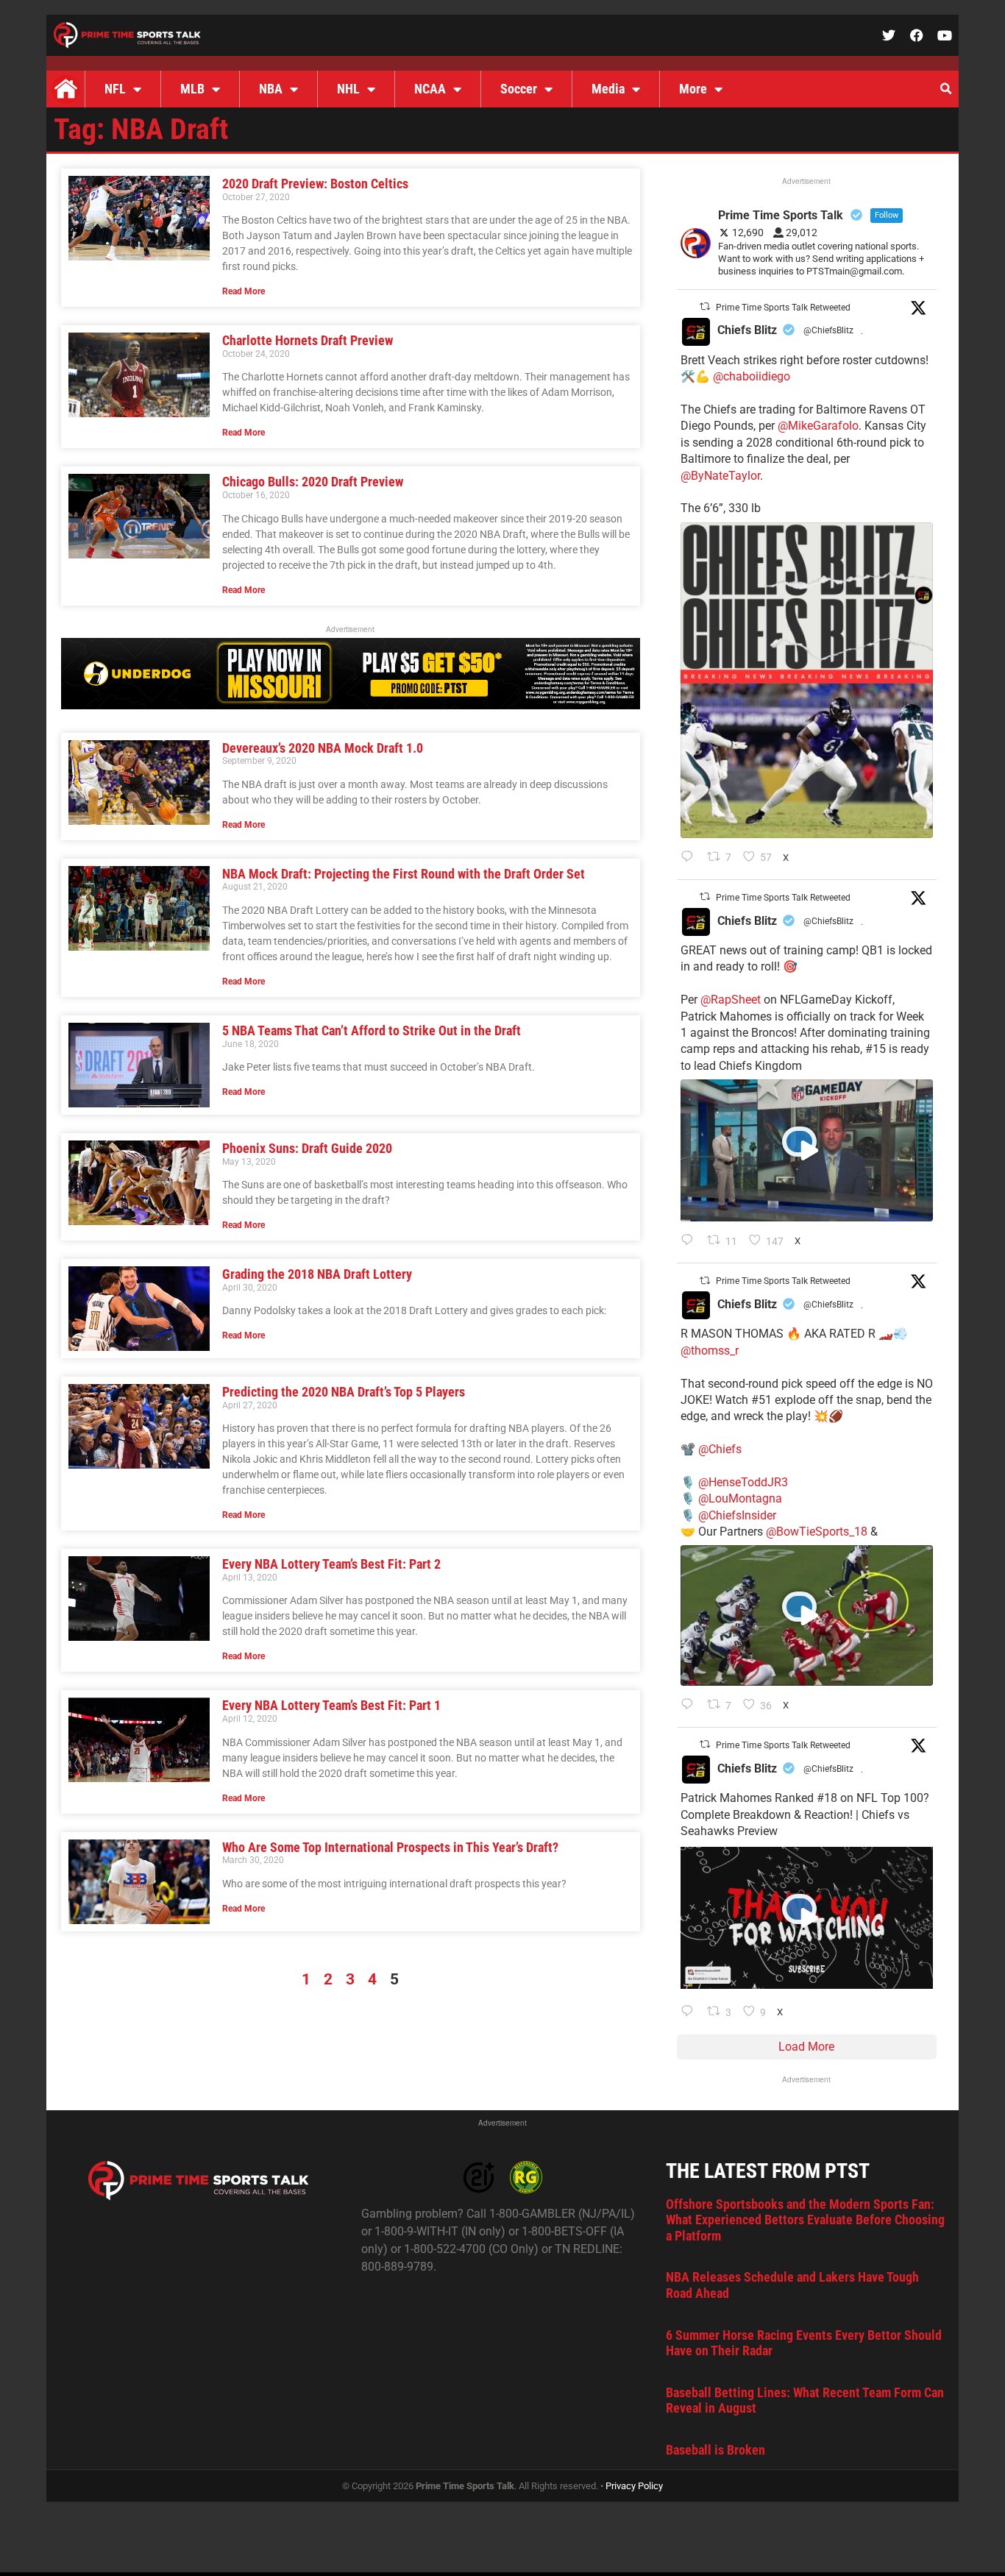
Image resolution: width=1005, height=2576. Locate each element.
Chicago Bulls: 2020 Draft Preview (313, 482)
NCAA (430, 89)
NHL (348, 89)
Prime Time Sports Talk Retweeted (783, 308)
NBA (271, 89)
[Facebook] (917, 35)
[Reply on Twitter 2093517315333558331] (690, 1706)
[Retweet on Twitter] (705, 306)
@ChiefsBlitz (828, 330)
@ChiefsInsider (737, 1515)
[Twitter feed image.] (807, 680)
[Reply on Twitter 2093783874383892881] (690, 1241)
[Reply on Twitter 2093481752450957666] (690, 2012)
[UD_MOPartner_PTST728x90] (351, 705)
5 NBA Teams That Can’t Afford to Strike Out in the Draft (372, 1030)
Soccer (519, 89)
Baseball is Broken (715, 2450)
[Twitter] (889, 35)
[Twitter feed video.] (807, 1150)
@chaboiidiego (752, 376)
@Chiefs (720, 1449)
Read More (244, 291)
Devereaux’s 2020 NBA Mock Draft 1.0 (323, 748)
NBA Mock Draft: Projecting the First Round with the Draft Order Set (404, 874)
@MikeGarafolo (818, 426)
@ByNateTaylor (720, 476)
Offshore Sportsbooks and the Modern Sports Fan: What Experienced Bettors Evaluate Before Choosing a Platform (805, 2220)
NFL (115, 89)
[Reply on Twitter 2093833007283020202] (690, 858)
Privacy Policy (634, 2486)
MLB (192, 89)
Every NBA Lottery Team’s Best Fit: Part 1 (331, 1705)
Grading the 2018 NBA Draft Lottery (317, 1274)
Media (608, 89)
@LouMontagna (740, 1498)
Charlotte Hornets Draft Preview (308, 340)
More (693, 89)
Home (65, 89)
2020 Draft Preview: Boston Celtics (315, 184)
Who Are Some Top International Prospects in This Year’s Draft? (390, 1847)
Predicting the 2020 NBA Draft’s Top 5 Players (344, 1392)
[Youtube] (945, 35)
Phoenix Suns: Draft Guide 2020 (307, 1148)
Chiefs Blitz (747, 330)
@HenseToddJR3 (743, 1482)
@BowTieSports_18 (817, 1532)
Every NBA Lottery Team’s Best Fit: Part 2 (331, 1564)
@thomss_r (710, 1351)
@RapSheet (731, 1000)
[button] (945, 89)
